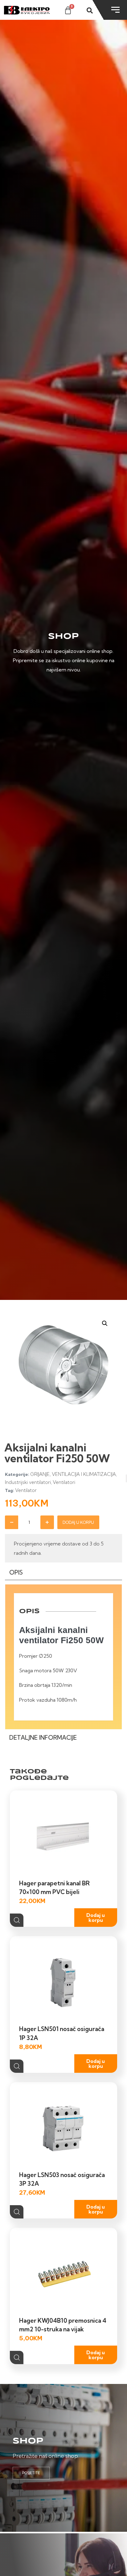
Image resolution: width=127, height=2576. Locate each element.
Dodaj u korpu (78, 1522)
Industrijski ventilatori (28, 1482)
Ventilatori (64, 1482)
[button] (105, 1323)
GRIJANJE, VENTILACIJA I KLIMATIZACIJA (73, 1474)
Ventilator (26, 1490)
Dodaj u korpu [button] (96, 1918)
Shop (28, 2441)
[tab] (63, 1574)
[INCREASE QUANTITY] (47, 1522)
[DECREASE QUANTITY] (12, 1522)
